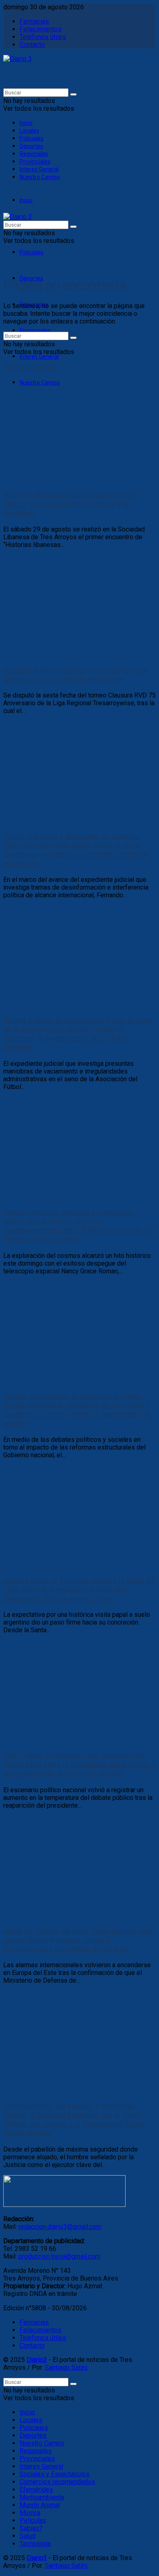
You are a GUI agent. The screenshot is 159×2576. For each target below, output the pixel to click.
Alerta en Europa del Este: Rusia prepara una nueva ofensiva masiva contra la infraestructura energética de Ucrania (77, 1940)
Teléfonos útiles (43, 37)
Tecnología (35, 2544)
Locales (29, 131)
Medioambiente (42, 2497)
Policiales (32, 138)
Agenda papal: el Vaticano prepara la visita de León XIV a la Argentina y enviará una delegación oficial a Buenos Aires (79, 1590)
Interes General (39, 169)
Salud (28, 2536)
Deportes (31, 146)
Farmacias (34, 21)
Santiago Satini (66, 2367)
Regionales (34, 154)
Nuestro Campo (40, 177)
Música (30, 2513)
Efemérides (36, 2490)
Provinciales (35, 162)
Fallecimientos (41, 29)
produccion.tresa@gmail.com (59, 2256)
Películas (33, 2520)
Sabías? (31, 2528)
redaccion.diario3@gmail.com (60, 2227)
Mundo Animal (40, 2505)
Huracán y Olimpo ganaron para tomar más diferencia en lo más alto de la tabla (76, 675)
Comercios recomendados (57, 2482)
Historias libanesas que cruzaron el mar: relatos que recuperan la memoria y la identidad (71, 504)
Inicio (26, 123)
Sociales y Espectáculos (55, 2474)
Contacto (32, 45)
